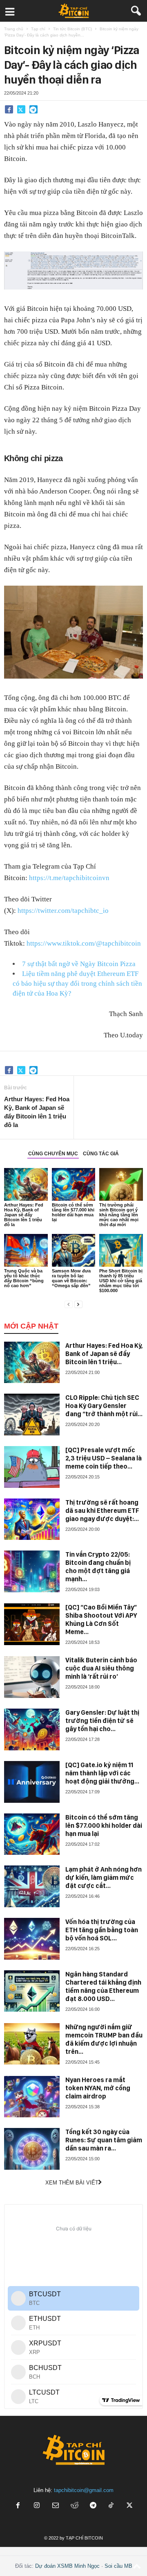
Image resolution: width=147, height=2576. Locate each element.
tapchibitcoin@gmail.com (84, 2490)
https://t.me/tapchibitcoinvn (69, 878)
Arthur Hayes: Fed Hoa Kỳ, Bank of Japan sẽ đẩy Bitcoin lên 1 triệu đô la (37, 1112)
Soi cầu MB (118, 2566)
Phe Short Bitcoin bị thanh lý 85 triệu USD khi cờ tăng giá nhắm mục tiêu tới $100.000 (121, 1281)
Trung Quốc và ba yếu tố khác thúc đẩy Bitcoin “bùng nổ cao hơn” (24, 1278)
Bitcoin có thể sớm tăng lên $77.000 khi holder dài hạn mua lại (73, 1212)
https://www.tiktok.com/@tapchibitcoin (84, 943)
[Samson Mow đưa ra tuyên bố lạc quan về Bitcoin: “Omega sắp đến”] (74, 1250)
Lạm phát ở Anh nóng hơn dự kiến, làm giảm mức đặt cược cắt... (104, 1878)
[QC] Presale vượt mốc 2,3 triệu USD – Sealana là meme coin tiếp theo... (104, 1458)
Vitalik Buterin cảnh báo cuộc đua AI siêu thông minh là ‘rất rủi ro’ (101, 1668)
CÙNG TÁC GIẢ (101, 1154)
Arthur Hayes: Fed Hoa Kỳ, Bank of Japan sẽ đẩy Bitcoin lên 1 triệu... (104, 1354)
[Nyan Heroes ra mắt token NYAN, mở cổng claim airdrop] (32, 2097)
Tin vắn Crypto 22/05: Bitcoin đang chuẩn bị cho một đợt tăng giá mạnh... (98, 1567)
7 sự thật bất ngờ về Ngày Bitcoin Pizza (79, 964)
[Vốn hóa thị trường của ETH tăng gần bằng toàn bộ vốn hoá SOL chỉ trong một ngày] (32, 1939)
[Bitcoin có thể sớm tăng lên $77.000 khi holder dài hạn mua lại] (74, 1184)
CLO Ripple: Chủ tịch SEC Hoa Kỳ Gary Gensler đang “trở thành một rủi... (104, 1406)
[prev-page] (69, 1304)
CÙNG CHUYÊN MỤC (53, 1154)
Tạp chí (38, 29)
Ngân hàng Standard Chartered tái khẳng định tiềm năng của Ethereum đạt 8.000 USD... (103, 1986)
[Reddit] (74, 2506)
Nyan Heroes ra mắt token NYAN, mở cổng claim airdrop (98, 2088)
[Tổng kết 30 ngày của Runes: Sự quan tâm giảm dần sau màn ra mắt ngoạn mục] (32, 2149)
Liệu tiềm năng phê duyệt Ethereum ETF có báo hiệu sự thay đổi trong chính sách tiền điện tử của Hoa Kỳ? (77, 984)
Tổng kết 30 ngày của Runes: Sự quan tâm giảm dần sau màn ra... (104, 2140)
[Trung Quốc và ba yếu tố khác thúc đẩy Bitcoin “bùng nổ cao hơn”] (26, 1250)
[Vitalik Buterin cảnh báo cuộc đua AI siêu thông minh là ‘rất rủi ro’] (32, 1677)
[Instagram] (37, 2506)
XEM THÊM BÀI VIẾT (72, 2183)
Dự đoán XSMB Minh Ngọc (67, 2566)
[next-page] (78, 1304)
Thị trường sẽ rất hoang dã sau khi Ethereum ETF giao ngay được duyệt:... (102, 1511)
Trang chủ (14, 29)
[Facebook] (9, 109)
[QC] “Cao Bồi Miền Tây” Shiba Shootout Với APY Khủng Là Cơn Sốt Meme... (101, 1620)
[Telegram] (33, 109)
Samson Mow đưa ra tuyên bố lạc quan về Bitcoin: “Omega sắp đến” (71, 1278)
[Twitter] (21, 109)
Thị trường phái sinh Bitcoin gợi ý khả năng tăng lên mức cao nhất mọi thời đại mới (119, 1215)
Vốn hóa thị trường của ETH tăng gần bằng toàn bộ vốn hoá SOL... (102, 1930)
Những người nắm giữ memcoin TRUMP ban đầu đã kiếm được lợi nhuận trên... (104, 2039)
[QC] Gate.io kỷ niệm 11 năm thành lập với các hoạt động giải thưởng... (102, 1773)
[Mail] (56, 2506)
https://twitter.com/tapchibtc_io (63, 911)
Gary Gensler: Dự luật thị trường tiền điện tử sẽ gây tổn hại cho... (102, 1721)
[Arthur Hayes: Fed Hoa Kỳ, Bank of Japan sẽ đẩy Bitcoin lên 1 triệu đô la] (26, 1184)
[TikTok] (112, 2506)
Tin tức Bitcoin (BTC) (72, 29)
